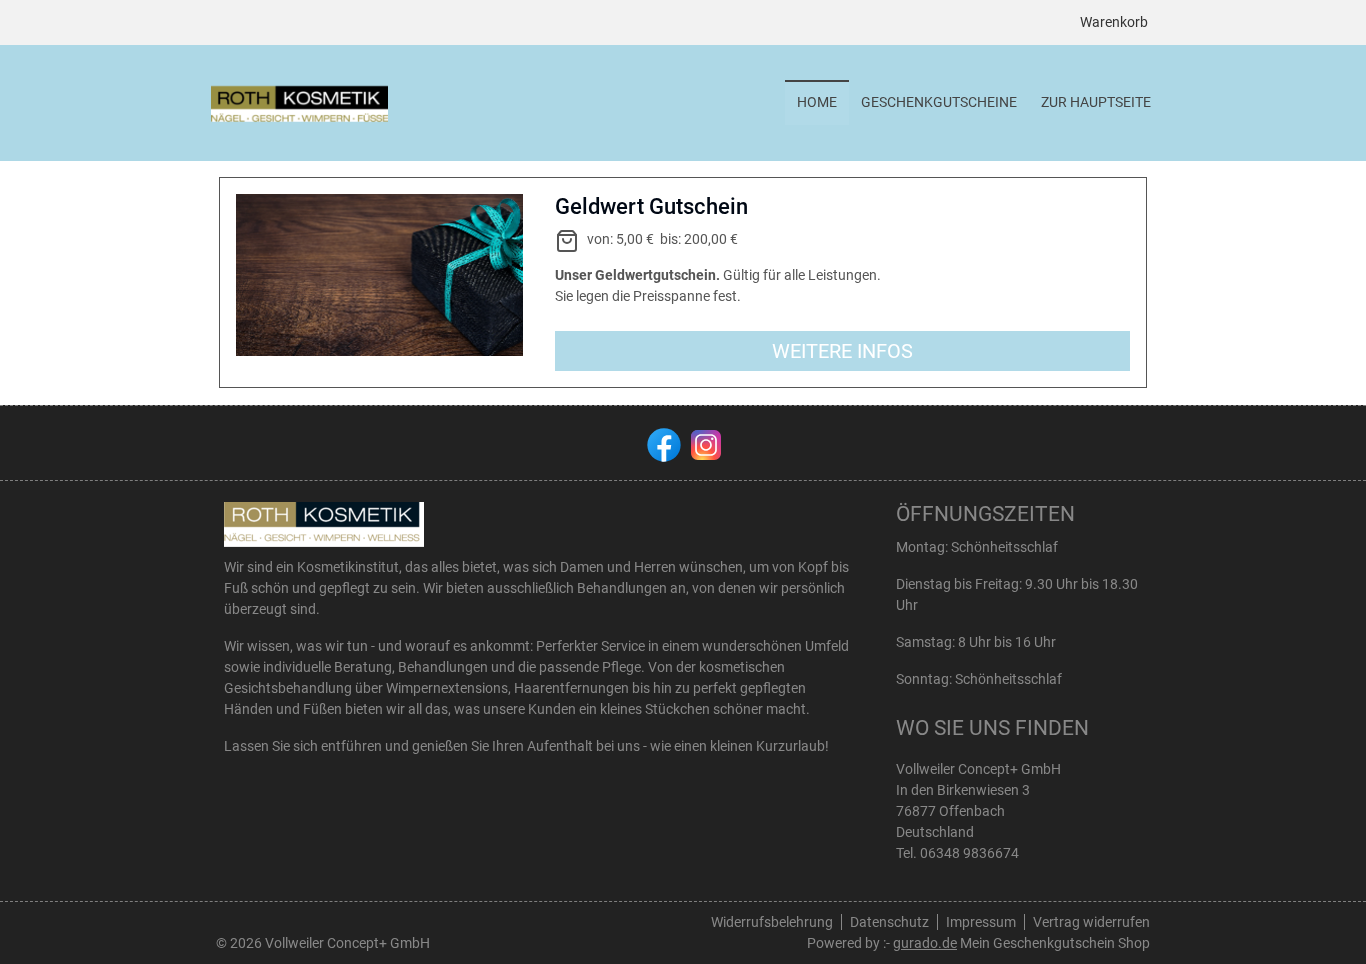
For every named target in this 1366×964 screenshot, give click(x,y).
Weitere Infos (842, 351)
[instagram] (704, 443)
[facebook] (662, 443)
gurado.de (925, 943)
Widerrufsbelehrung (772, 922)
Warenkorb (1114, 22)
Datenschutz (889, 922)
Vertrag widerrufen (1091, 922)
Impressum (981, 922)
